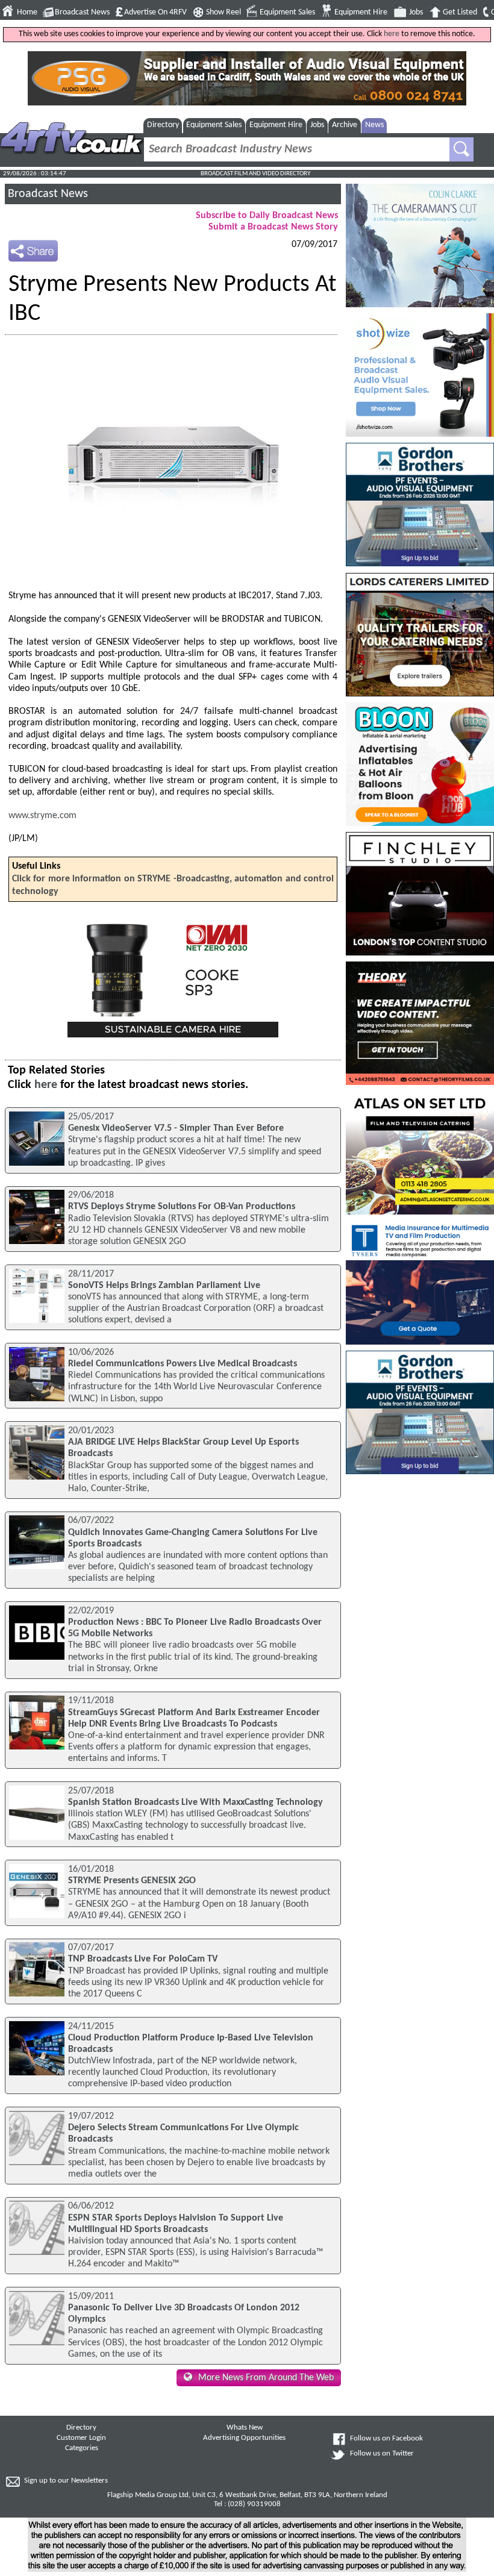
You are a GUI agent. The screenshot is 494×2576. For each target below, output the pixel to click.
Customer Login (81, 2438)
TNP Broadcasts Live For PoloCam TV (143, 1959)
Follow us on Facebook (386, 2439)
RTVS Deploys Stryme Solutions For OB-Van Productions (182, 1207)
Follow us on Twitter (382, 2454)
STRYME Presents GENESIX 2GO (132, 1881)
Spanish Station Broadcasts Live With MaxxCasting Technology (195, 1802)
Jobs (416, 12)
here (392, 34)
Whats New (245, 2428)
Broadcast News (82, 12)
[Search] (461, 149)
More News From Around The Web (266, 2378)
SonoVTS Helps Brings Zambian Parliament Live (164, 1286)
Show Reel (224, 12)
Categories (82, 2448)
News (374, 125)
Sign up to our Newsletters (66, 2481)
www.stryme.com (42, 816)
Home (27, 12)
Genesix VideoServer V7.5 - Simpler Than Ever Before (176, 1128)
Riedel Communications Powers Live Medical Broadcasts (183, 1364)
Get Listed (460, 12)
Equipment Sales (287, 12)
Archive (345, 125)
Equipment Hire (361, 12)
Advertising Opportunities (244, 2438)
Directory (163, 125)
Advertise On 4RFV (155, 12)
